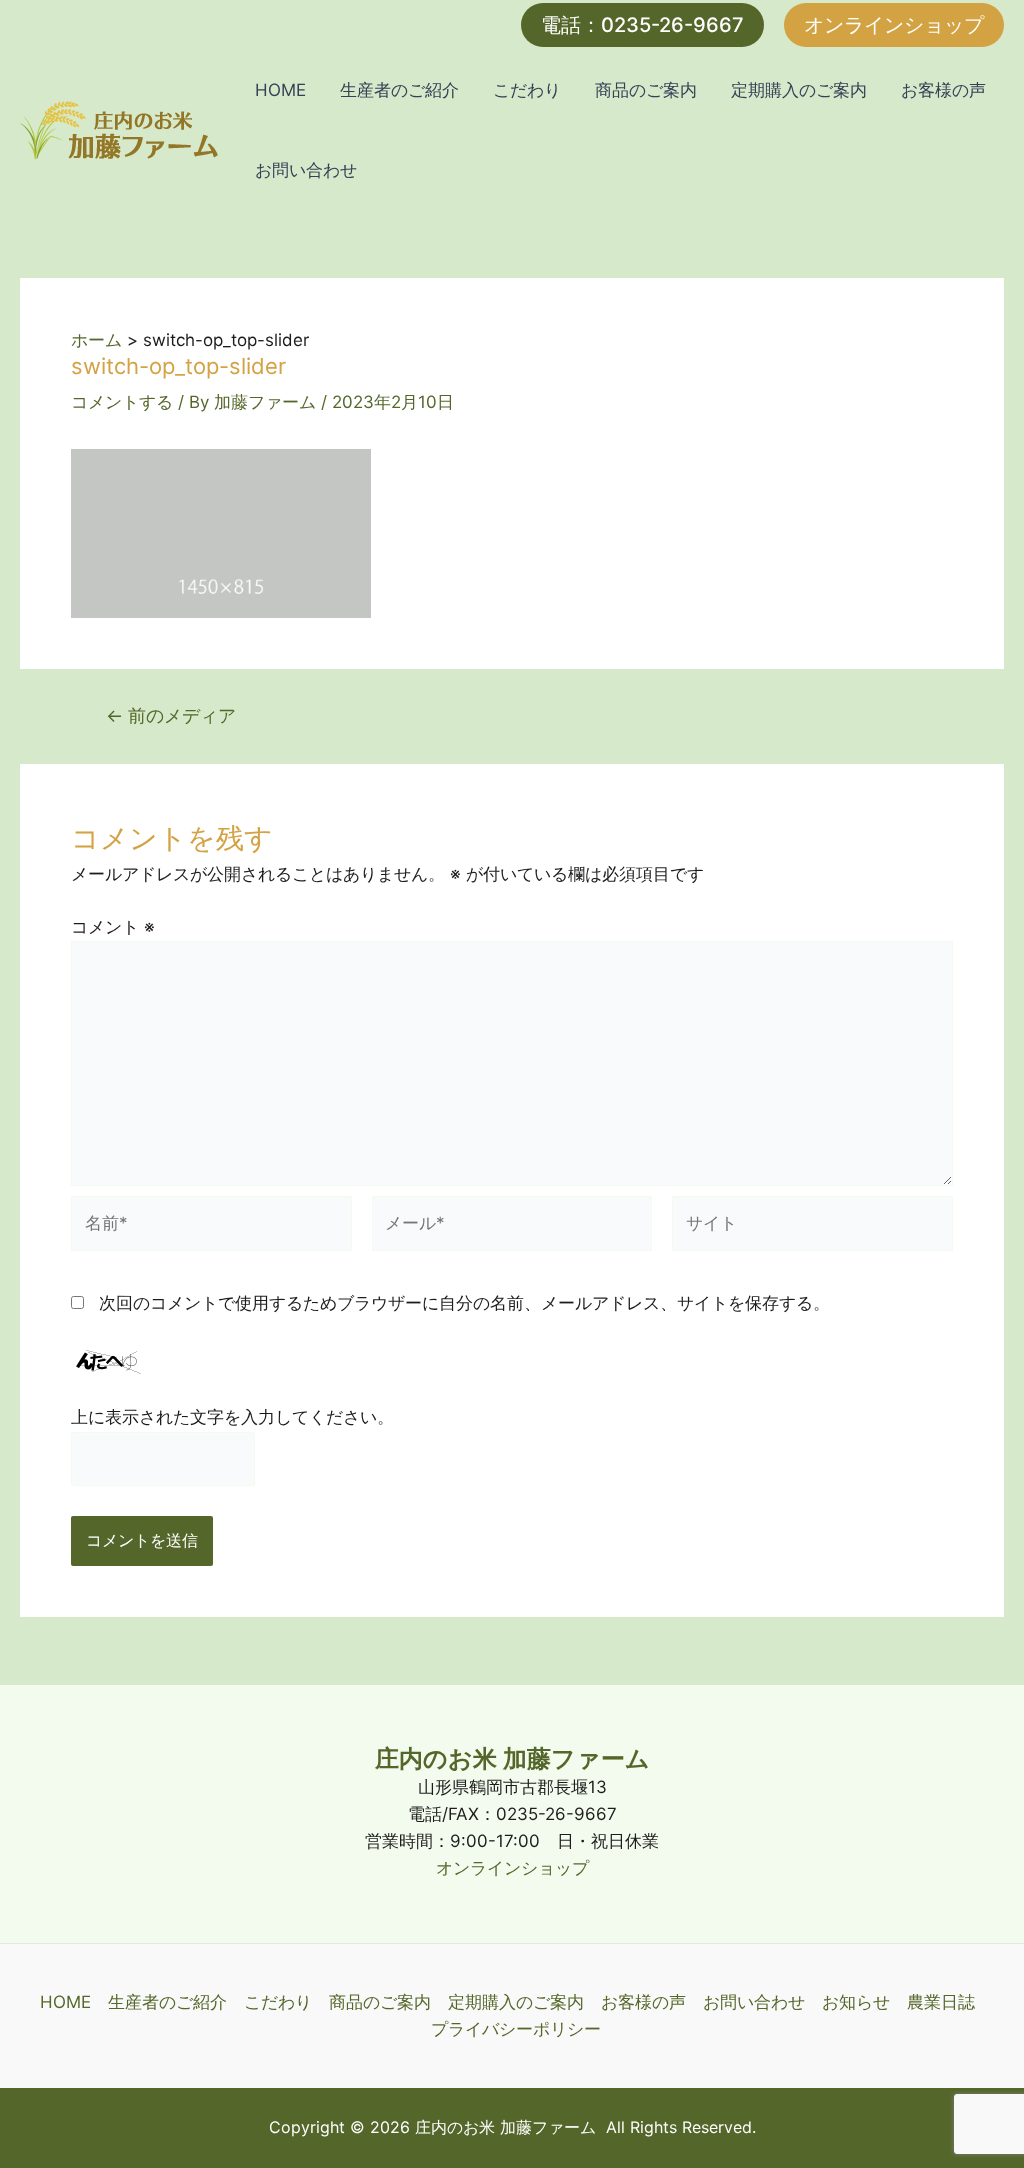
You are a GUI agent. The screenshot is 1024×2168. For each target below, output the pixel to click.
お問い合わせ (306, 170)
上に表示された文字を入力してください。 (232, 1417)
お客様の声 (943, 90)
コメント (113, 927)
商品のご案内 (646, 90)
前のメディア (171, 715)
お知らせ (856, 2002)
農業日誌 (941, 2002)
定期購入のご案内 (799, 90)
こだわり (527, 90)
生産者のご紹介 (399, 90)
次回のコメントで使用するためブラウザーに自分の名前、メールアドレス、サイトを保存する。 (464, 1303)
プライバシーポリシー (516, 2029)
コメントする (122, 402)
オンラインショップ (512, 1868)
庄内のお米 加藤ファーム (512, 1758)
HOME (280, 90)
